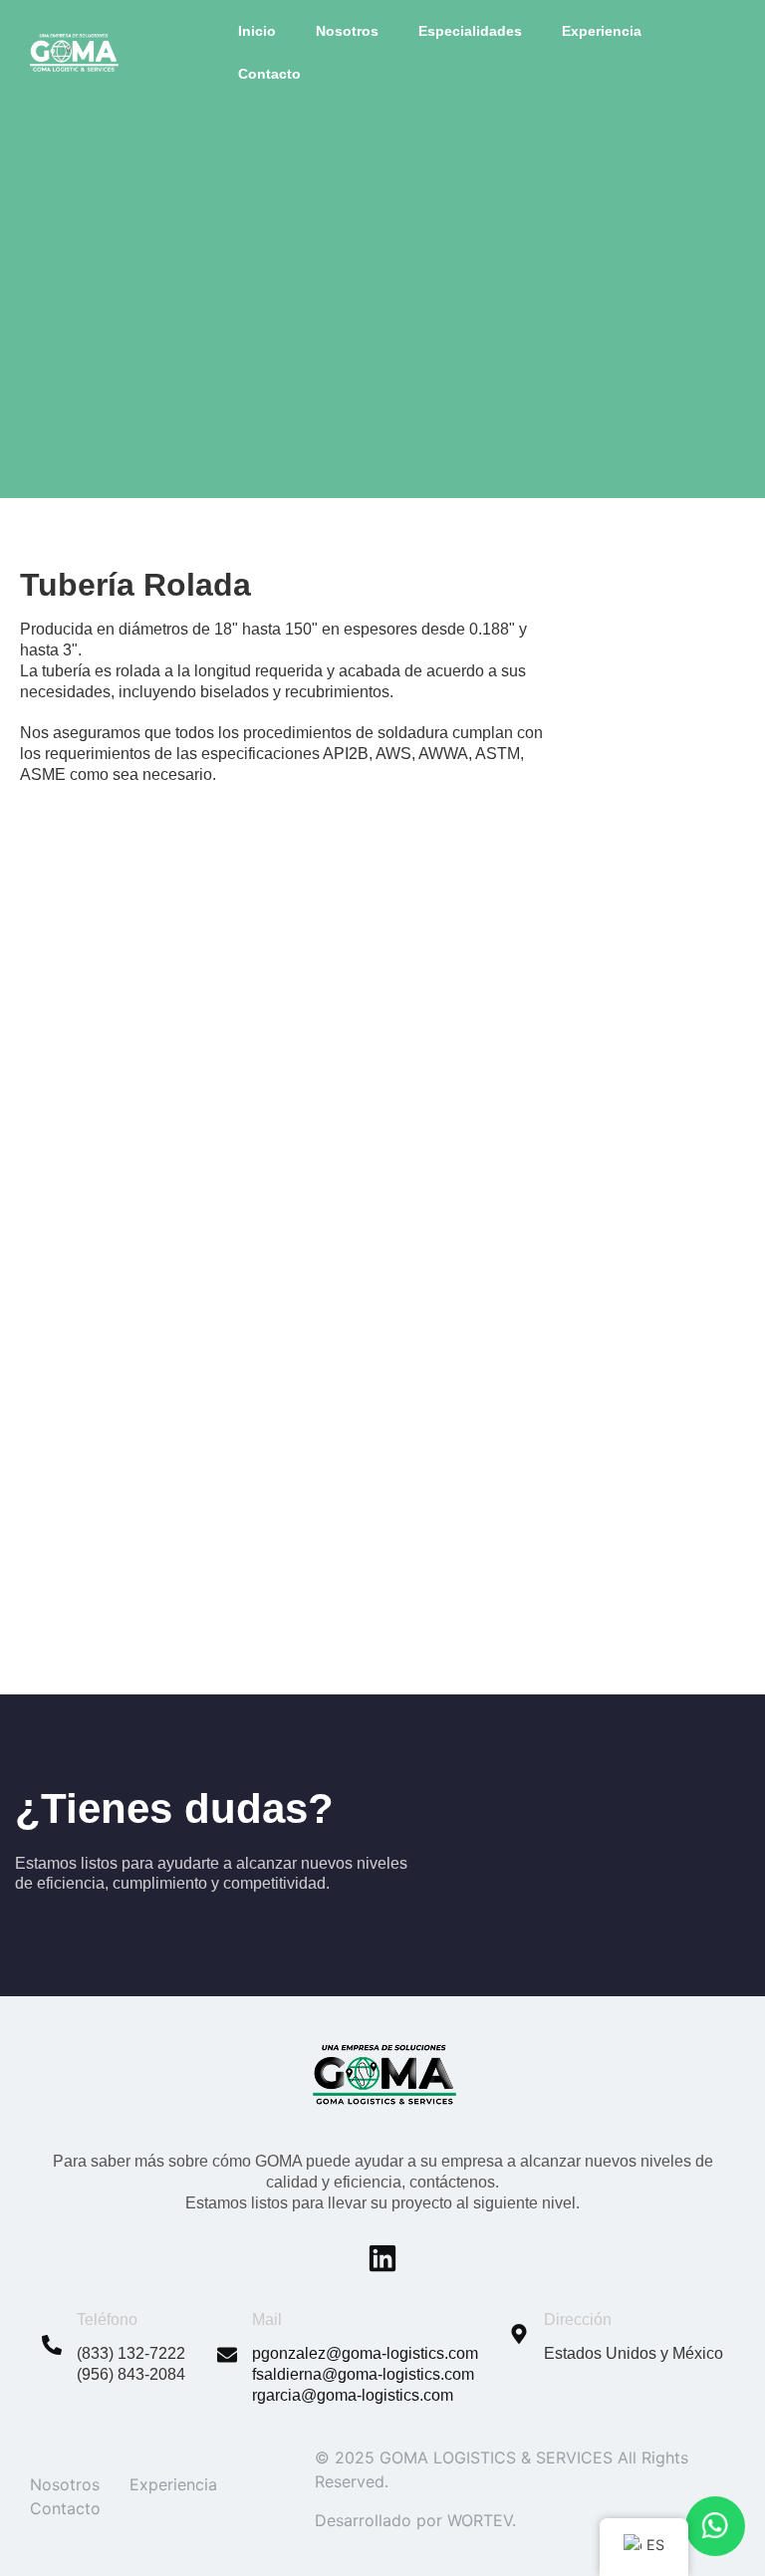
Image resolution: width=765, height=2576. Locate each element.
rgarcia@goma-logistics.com (353, 2395)
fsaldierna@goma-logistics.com (363, 2374)
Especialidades (470, 31)
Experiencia (602, 31)
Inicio (257, 31)
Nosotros (347, 31)
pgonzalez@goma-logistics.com (365, 2353)
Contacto (269, 74)
